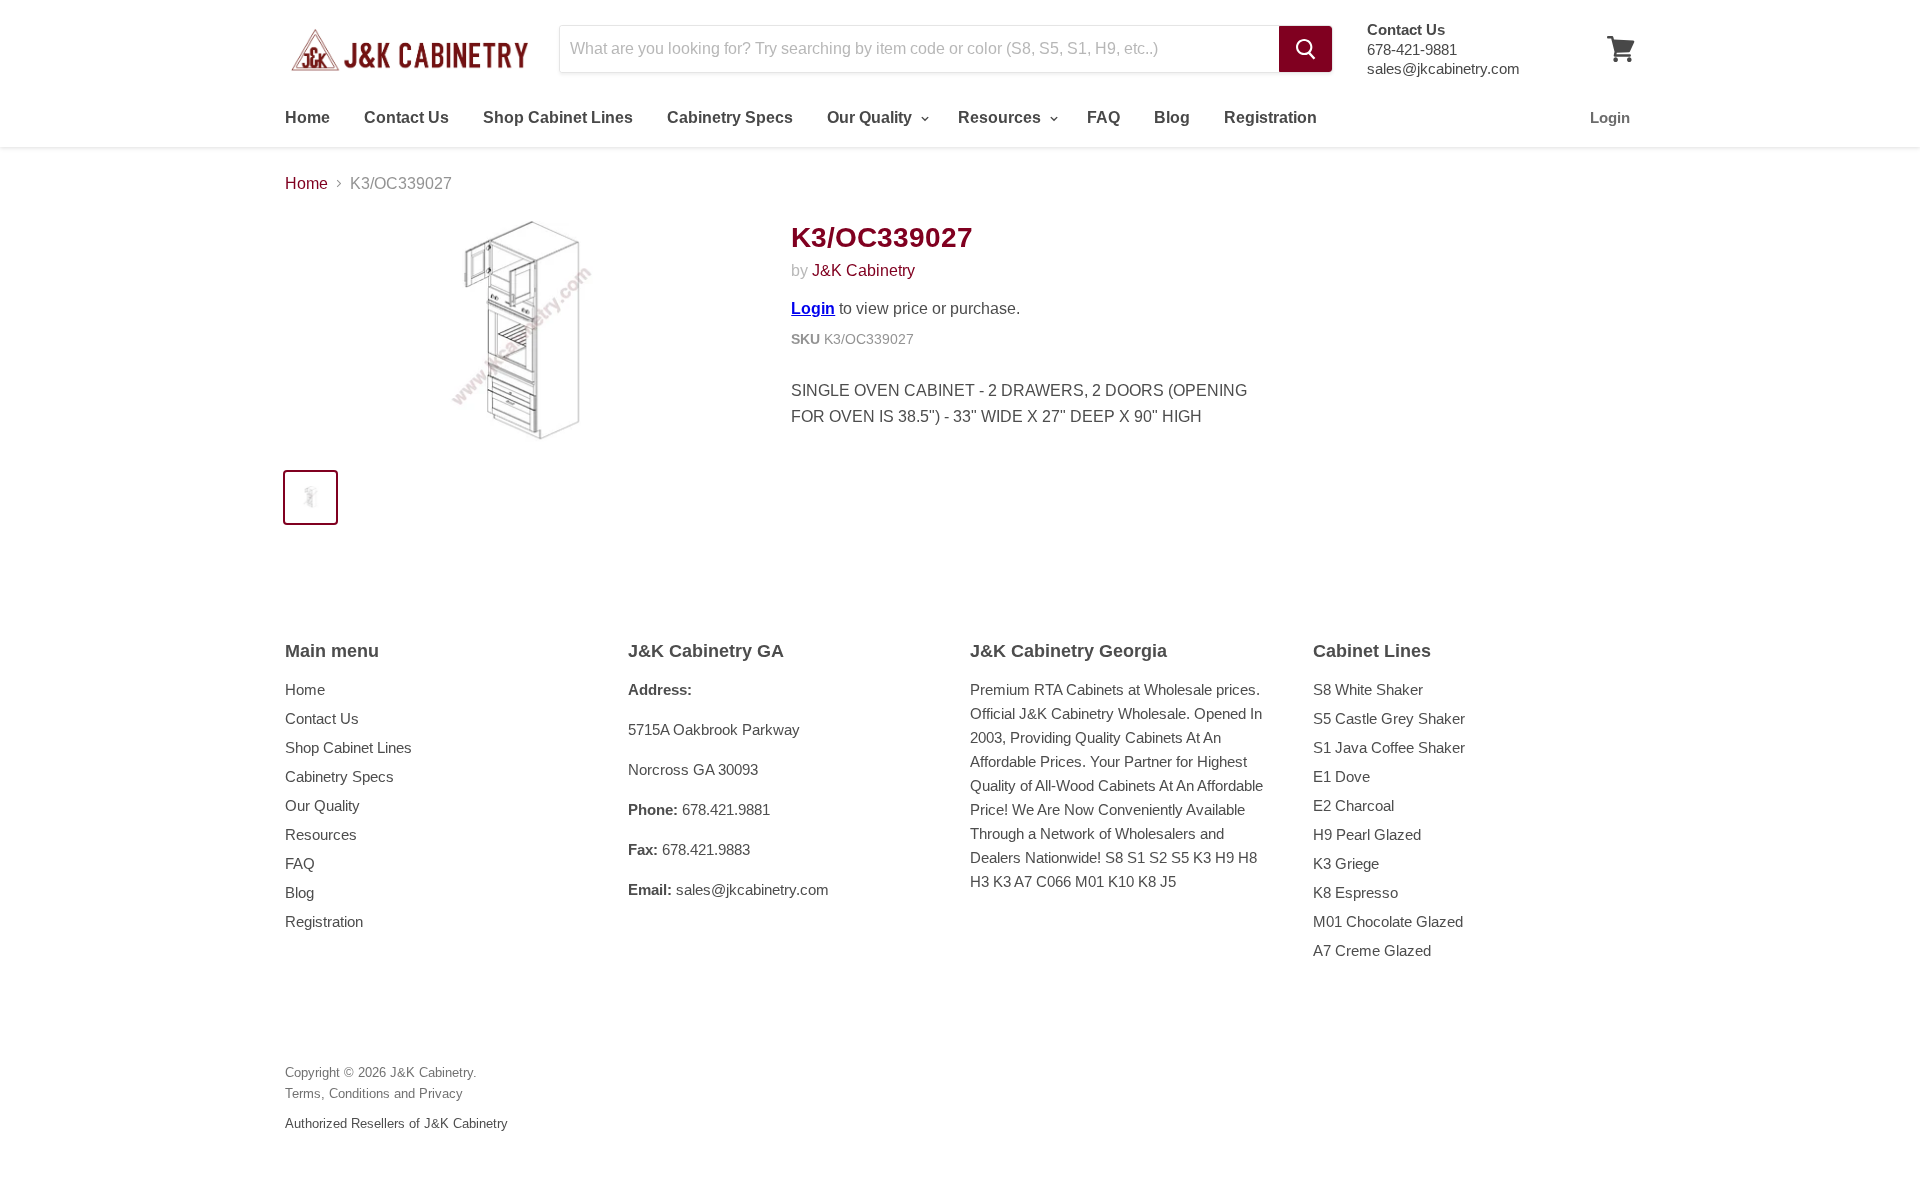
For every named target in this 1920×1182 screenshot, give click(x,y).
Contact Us (406, 117)
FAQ (1103, 117)
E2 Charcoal (1353, 805)
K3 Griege (1346, 863)
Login (1610, 117)
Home (307, 117)
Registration (1270, 117)
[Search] (1305, 49)
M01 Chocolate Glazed (1388, 921)
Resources (1001, 117)
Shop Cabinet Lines (558, 117)
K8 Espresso (1355, 892)
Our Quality (871, 117)
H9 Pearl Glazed (1367, 834)
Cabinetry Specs (730, 117)
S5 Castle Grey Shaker (1389, 718)
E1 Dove (1341, 776)
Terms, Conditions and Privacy (374, 1093)
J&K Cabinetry (863, 270)
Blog (1172, 117)
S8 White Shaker (1368, 689)
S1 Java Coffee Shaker (1389, 747)
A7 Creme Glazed (1372, 950)
